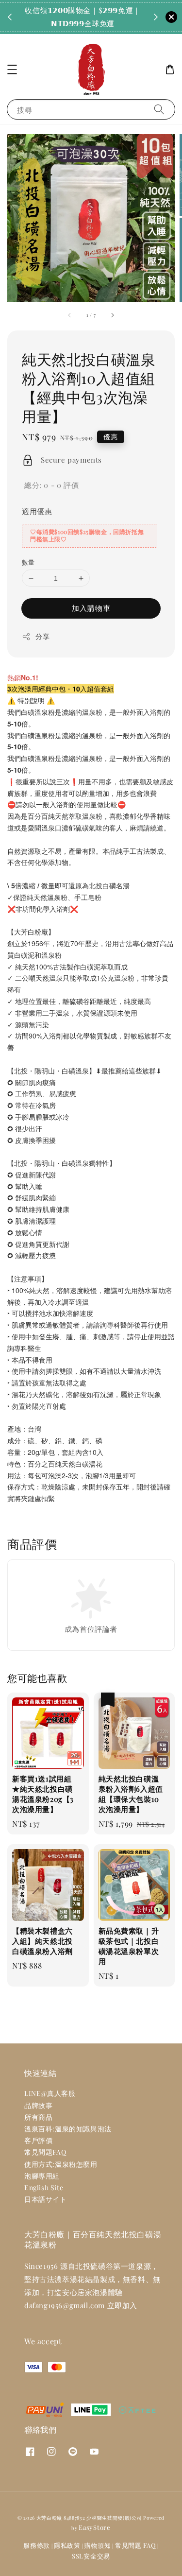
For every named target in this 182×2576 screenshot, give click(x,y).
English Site (44, 2187)
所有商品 (38, 2117)
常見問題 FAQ (136, 2545)
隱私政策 (67, 2545)
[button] (12, 69)
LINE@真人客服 (50, 2093)
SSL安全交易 (91, 2556)
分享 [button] (42, 636)
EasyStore (94, 2527)
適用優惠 (37, 511)
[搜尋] (159, 109)
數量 (28, 562)
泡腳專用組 (42, 2176)
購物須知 (98, 2545)
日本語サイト (46, 2199)
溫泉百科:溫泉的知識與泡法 (68, 2129)
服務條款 (37, 2545)
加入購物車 (91, 608)
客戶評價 (38, 2140)
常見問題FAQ (45, 2152)
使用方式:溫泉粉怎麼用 (61, 2164)
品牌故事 (38, 2105)
